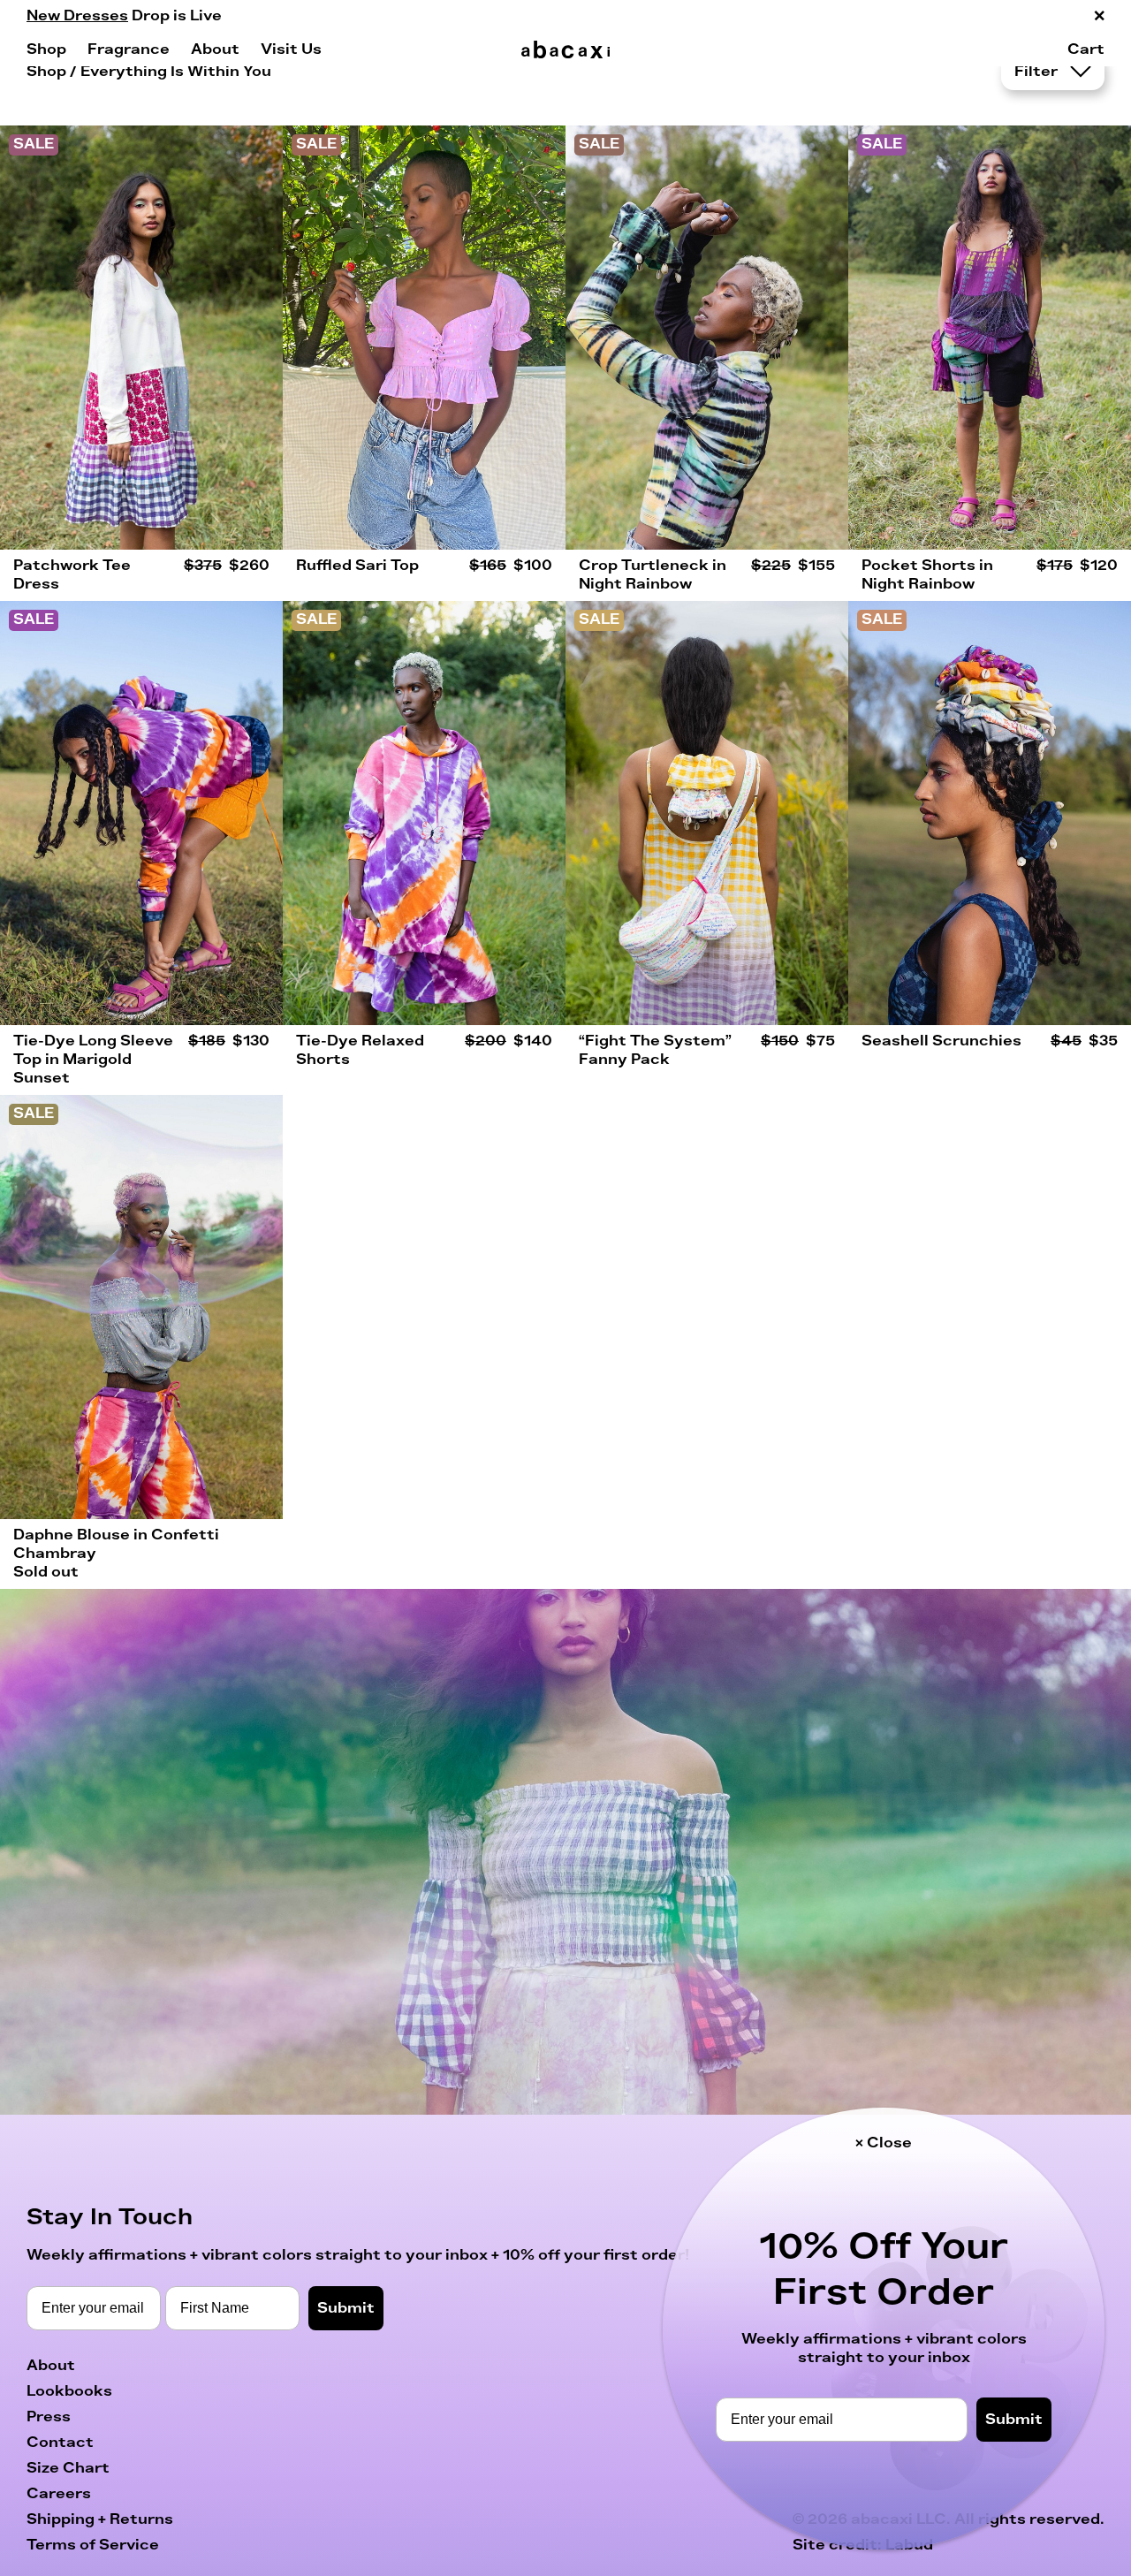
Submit (1014, 2420)
